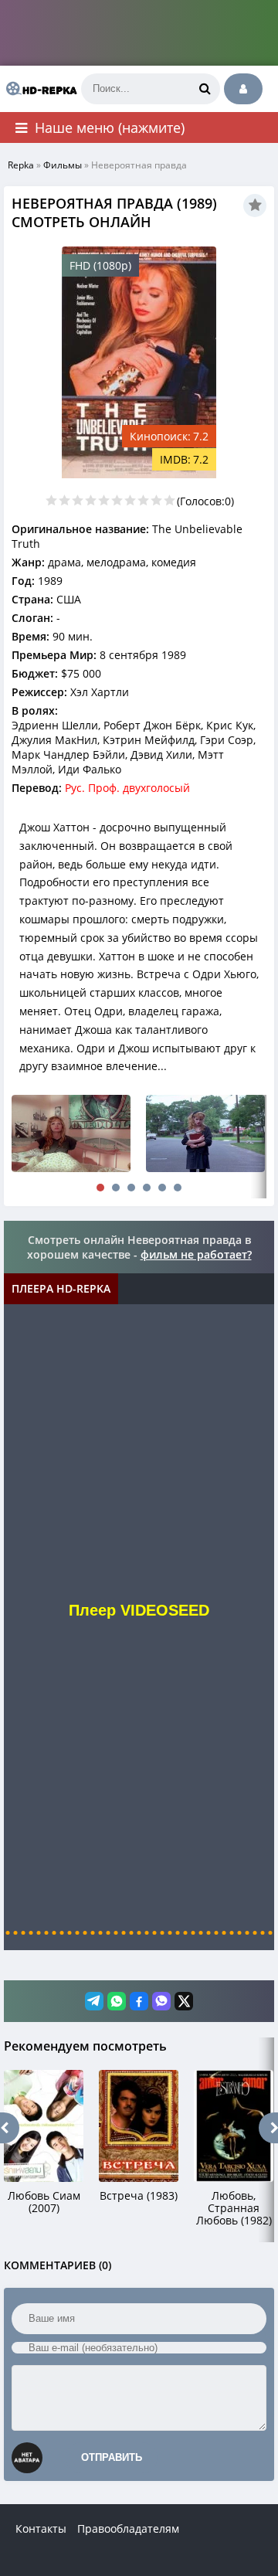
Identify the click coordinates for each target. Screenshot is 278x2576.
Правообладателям (128, 2528)
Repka (21, 165)
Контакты (41, 2528)
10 (170, 500)
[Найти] (205, 89)
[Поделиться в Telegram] (94, 2001)
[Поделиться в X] (184, 2001)
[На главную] (39, 89)
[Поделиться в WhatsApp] (117, 2001)
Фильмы (63, 165)
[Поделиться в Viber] (161, 2001)
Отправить (112, 2457)
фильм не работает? (196, 1254)
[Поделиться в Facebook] (139, 2001)
